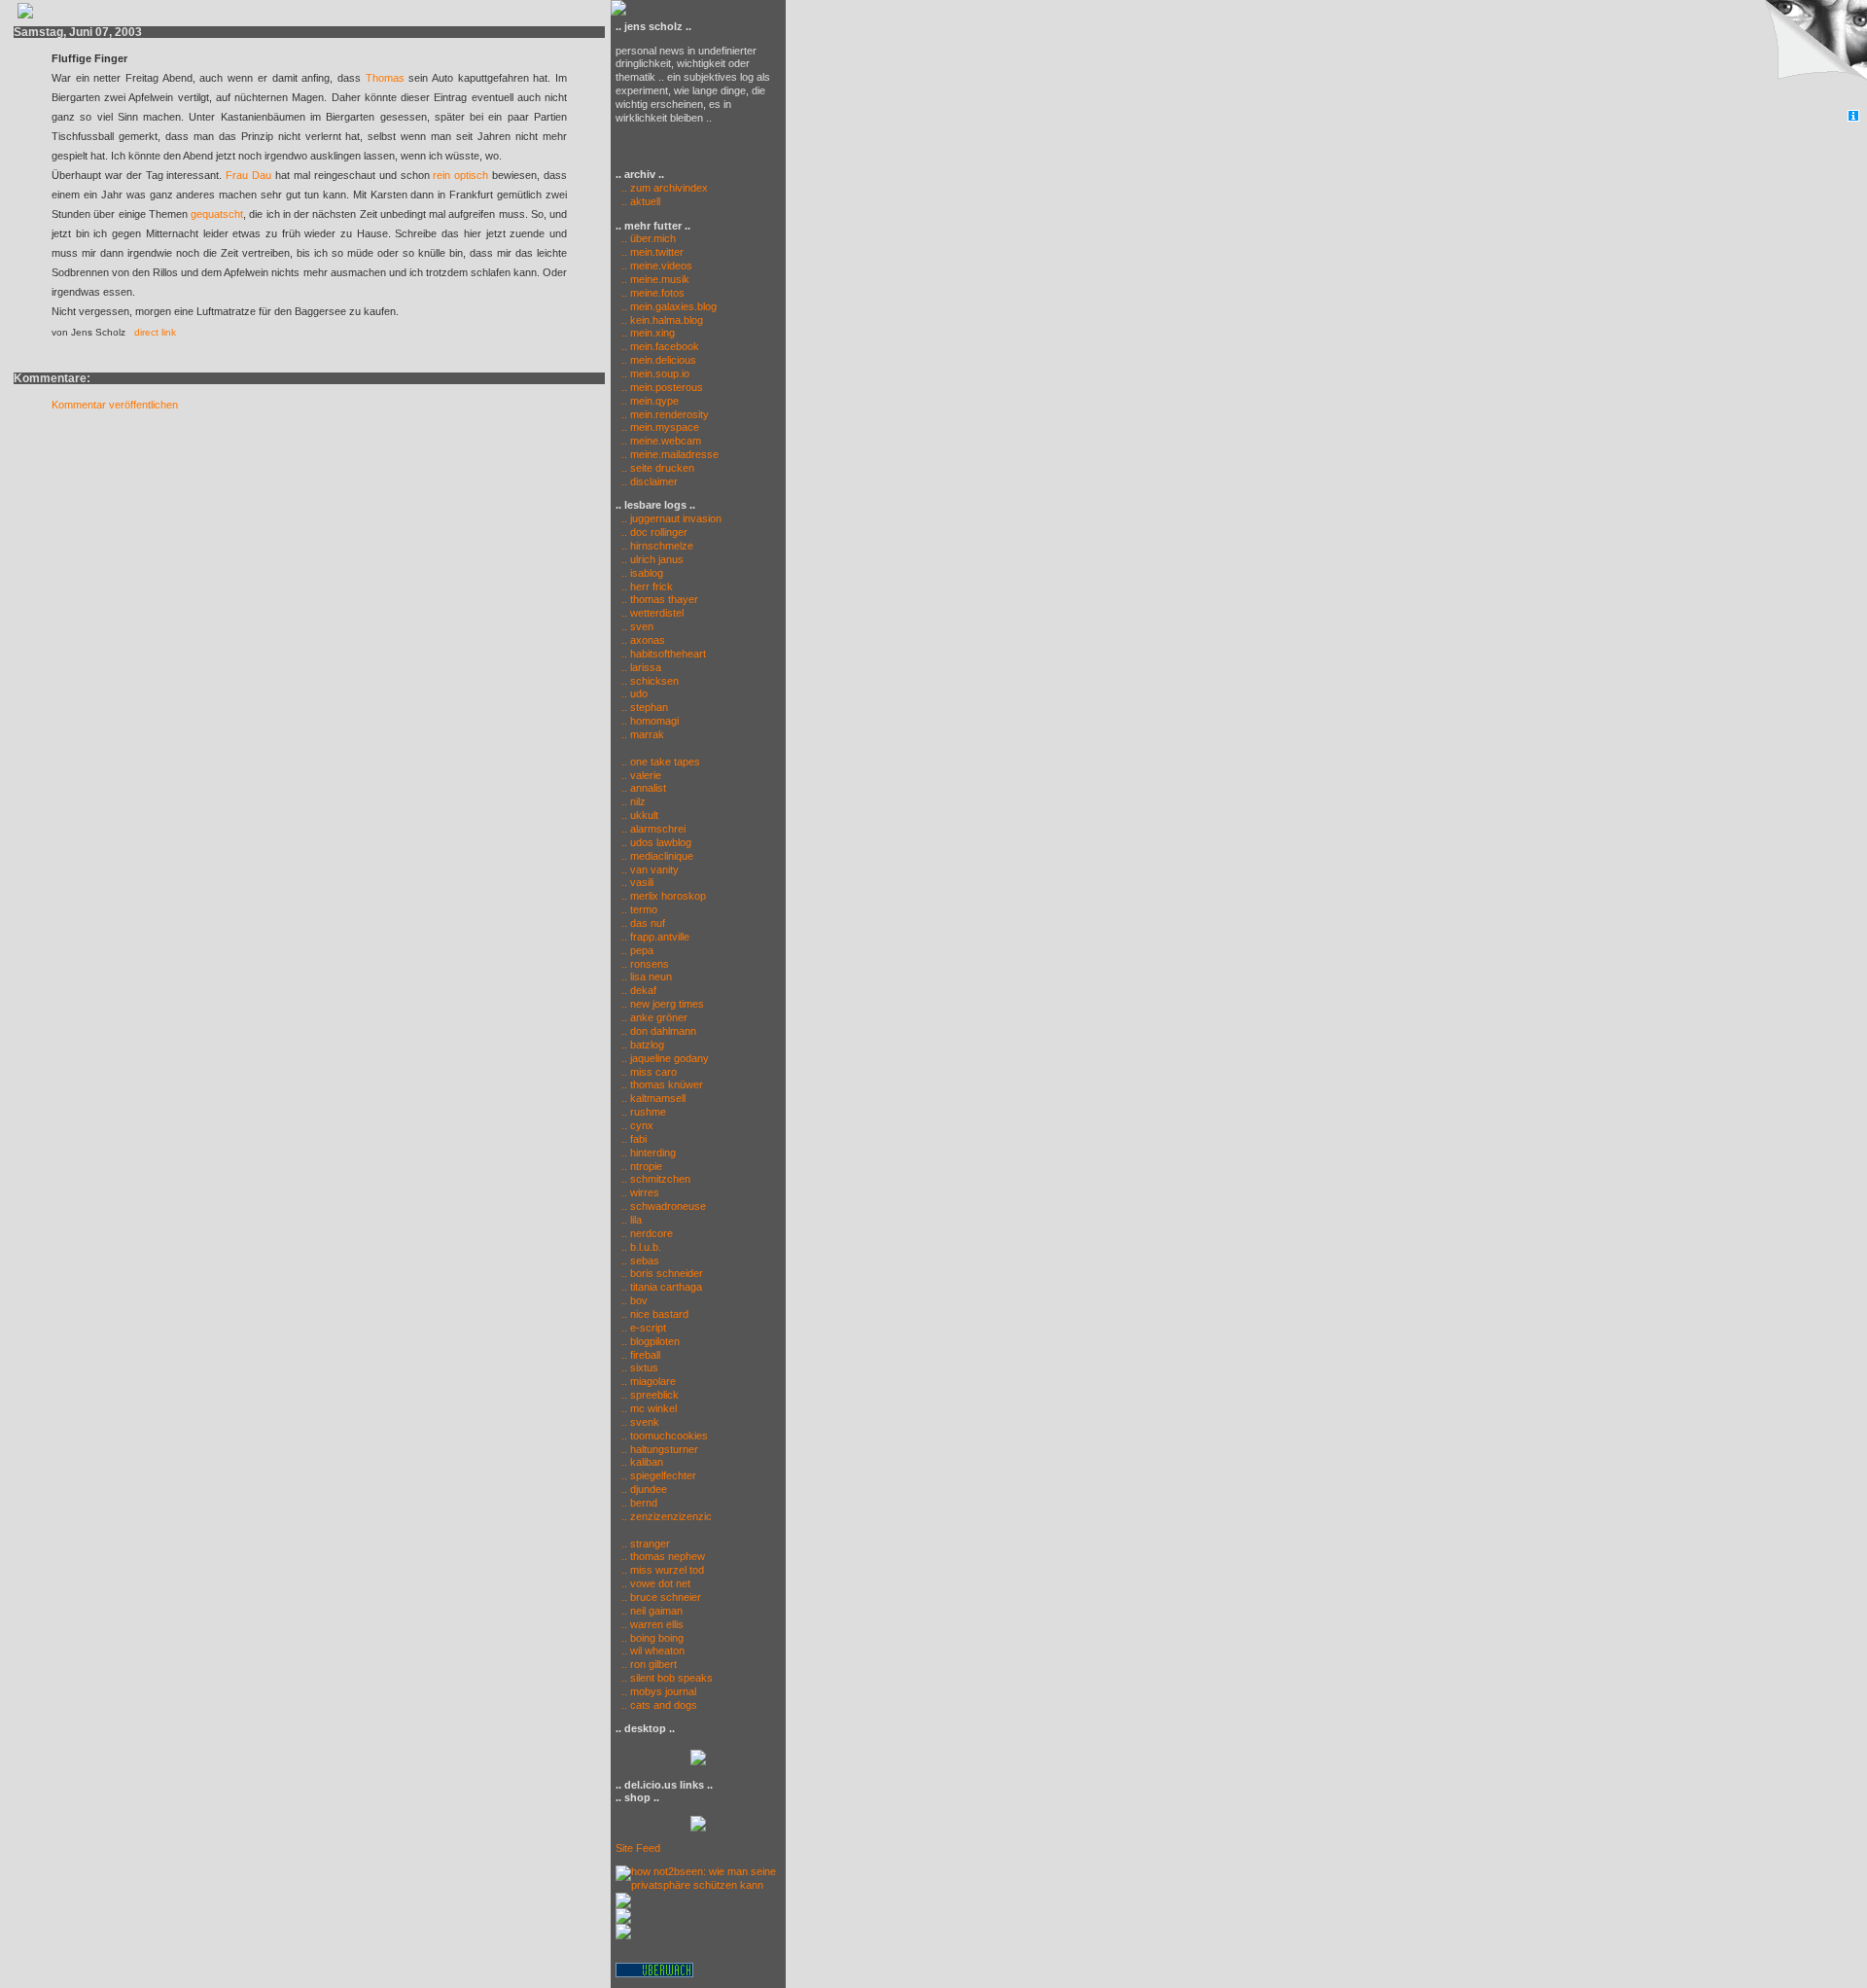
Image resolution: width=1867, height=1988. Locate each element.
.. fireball (641, 1355)
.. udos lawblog (656, 842)
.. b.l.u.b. (641, 1247)
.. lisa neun (647, 976)
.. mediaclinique (657, 856)
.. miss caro (649, 1072)
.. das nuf (643, 923)
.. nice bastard (655, 1314)
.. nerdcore (647, 1233)
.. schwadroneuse (664, 1206)
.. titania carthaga (662, 1287)
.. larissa (641, 667)
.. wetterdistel (652, 613)
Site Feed (638, 1848)
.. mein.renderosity (665, 414)
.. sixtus (640, 1367)
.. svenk (640, 1422)
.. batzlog (643, 1045)
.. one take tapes (661, 762)
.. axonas (643, 640)
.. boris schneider (662, 1273)
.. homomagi (650, 721)
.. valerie (641, 775)
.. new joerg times (663, 1004)
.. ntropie (642, 1166)
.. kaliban (642, 1462)
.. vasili (637, 882)
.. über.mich (649, 238)
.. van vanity (650, 870)
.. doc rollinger (654, 532)
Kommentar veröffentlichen (115, 405)
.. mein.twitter (652, 252)
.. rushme (644, 1112)
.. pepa (637, 950)
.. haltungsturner (660, 1449)
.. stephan (645, 707)
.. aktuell (638, 201)
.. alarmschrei (653, 829)
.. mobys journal (659, 1691)
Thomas (385, 78)
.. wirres (640, 1192)
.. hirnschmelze (657, 546)
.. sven (637, 626)
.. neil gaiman (652, 1611)
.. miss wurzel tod (663, 1570)
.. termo (639, 909)
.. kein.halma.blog (662, 320)
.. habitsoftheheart (664, 654)
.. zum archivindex (662, 188)
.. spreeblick (650, 1395)
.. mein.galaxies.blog (669, 306)
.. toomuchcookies (665, 1436)
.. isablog (642, 573)
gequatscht (217, 214)
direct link (155, 332)
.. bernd (639, 1503)
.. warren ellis (652, 1624)
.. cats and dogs (659, 1705)
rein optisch (460, 175)
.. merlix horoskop (664, 896)
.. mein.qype (650, 401)
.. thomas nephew (663, 1556)
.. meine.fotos (653, 293)
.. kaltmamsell (653, 1098)
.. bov (634, 1300)
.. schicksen (650, 681)
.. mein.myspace (660, 427)
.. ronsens (645, 964)
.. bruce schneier (661, 1597)
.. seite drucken (658, 468)
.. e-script (644, 1328)
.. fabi (634, 1139)
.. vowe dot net (656, 1583)
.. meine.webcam (661, 441)
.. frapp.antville (655, 937)
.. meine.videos (657, 266)
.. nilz (634, 801)
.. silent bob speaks (667, 1678)
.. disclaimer (650, 481)
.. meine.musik (655, 279)
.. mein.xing (648, 333)
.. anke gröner (654, 1017)
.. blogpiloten (651, 1341)
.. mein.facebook (660, 346)
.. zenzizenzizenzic (667, 1516)
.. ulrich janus (652, 559)
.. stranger (646, 1544)
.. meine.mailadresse (670, 454)
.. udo (634, 693)
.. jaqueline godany (665, 1058)
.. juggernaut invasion (671, 518)
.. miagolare (649, 1381)
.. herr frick (647, 586)
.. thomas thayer (660, 599)
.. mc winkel (649, 1408)
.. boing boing (652, 1638)
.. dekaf (639, 990)
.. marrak (643, 734)
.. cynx (637, 1125)
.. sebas (640, 1260)
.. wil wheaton (653, 1651)
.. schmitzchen (656, 1179)
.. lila (632, 1220)
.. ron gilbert (649, 1664)
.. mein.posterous (662, 387)
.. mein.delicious (659, 360)
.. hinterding (649, 1153)
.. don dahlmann (659, 1031)
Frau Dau (248, 175)
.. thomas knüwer (662, 1084)
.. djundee (644, 1489)
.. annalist (644, 788)
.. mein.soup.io (655, 373)
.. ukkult (640, 815)
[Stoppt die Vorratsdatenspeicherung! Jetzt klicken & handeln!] (1812, 55)
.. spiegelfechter (659, 1475)
